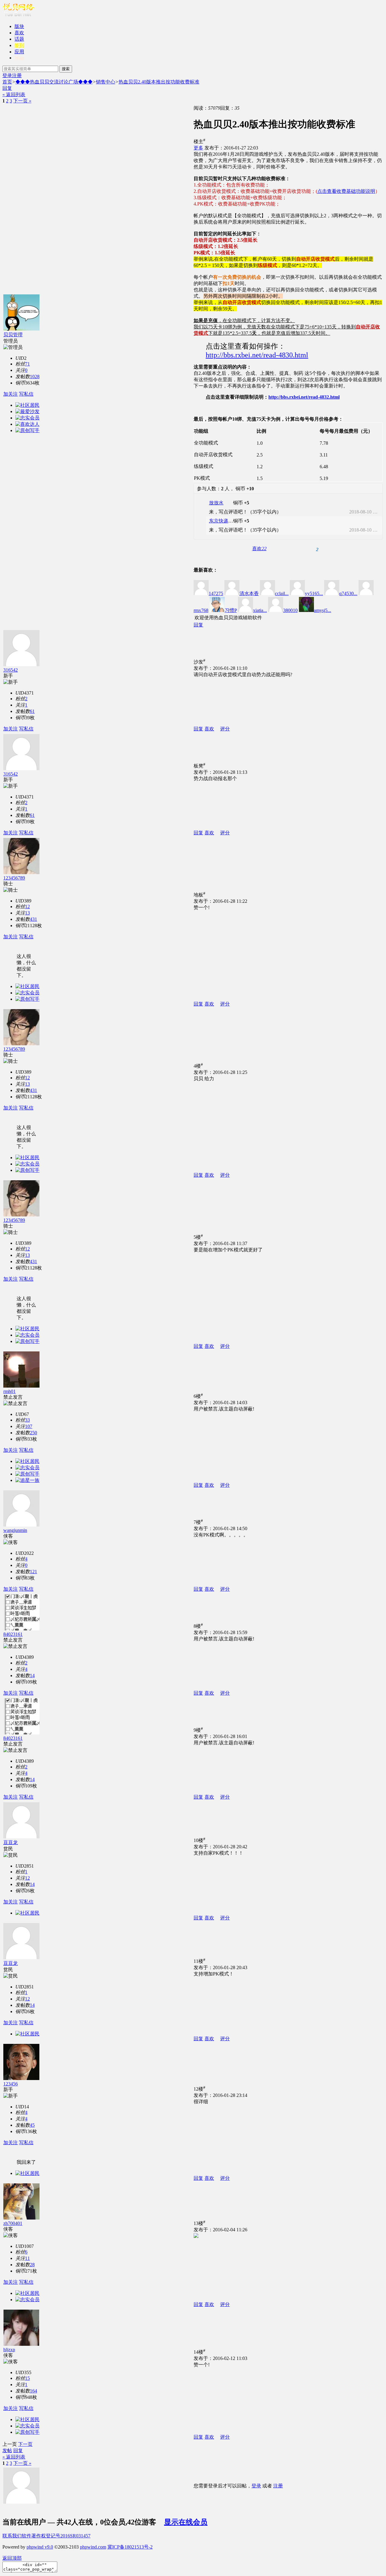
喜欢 (19, 33)
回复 (7, 88)
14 (32, 1675)
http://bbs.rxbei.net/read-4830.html (257, 355)
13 (27, 913)
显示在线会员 (186, 2522)
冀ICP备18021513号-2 (130, 2547)
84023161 (13, 1634)
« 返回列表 (14, 94)
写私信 (26, 394)
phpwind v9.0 (40, 2547)
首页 (7, 82)
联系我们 (12, 2536)
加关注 (11, 394)
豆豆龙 (11, 1842)
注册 (17, 75)
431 (33, 919)
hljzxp (9, 2350)
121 (33, 1572)
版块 (19, 26)
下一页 (25, 2444)
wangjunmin (15, 1530)
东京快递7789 (223, 521)
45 (32, 2125)
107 (29, 1426)
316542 (11, 670)
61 (32, 711)
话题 (19, 39)
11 (27, 2258)
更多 (198, 148)
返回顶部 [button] (12, 2558)
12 (27, 907)
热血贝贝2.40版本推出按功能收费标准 (159, 82)
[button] (259, 549)
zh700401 (13, 2223)
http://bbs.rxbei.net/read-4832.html (304, 397)
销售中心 (106, 82)
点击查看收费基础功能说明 (346, 191)
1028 (35, 377)
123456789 (14, 878)
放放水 (216, 503)
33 (27, 1420)
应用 (19, 52)
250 (33, 1433)
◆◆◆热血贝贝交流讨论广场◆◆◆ (54, 82)
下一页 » (22, 101)
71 (27, 364)
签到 (19, 45)
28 (32, 2265)
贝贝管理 (13, 335)
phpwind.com (93, 2547)
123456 (11, 2084)
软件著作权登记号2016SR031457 (56, 2536)
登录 (7, 75)
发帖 (7, 2450)
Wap (19, 58)
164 (33, 2391)
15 (27, 2378)
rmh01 (9, 1391)
